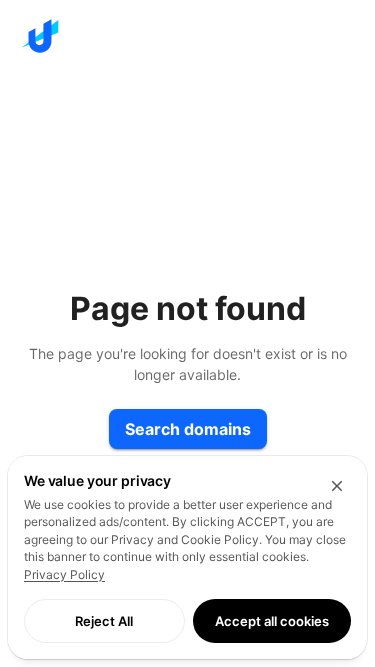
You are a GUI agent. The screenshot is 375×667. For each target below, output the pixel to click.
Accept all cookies (272, 621)
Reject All (104, 621)
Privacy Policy (64, 574)
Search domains (188, 429)
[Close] (337, 486)
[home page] (187, 36)
